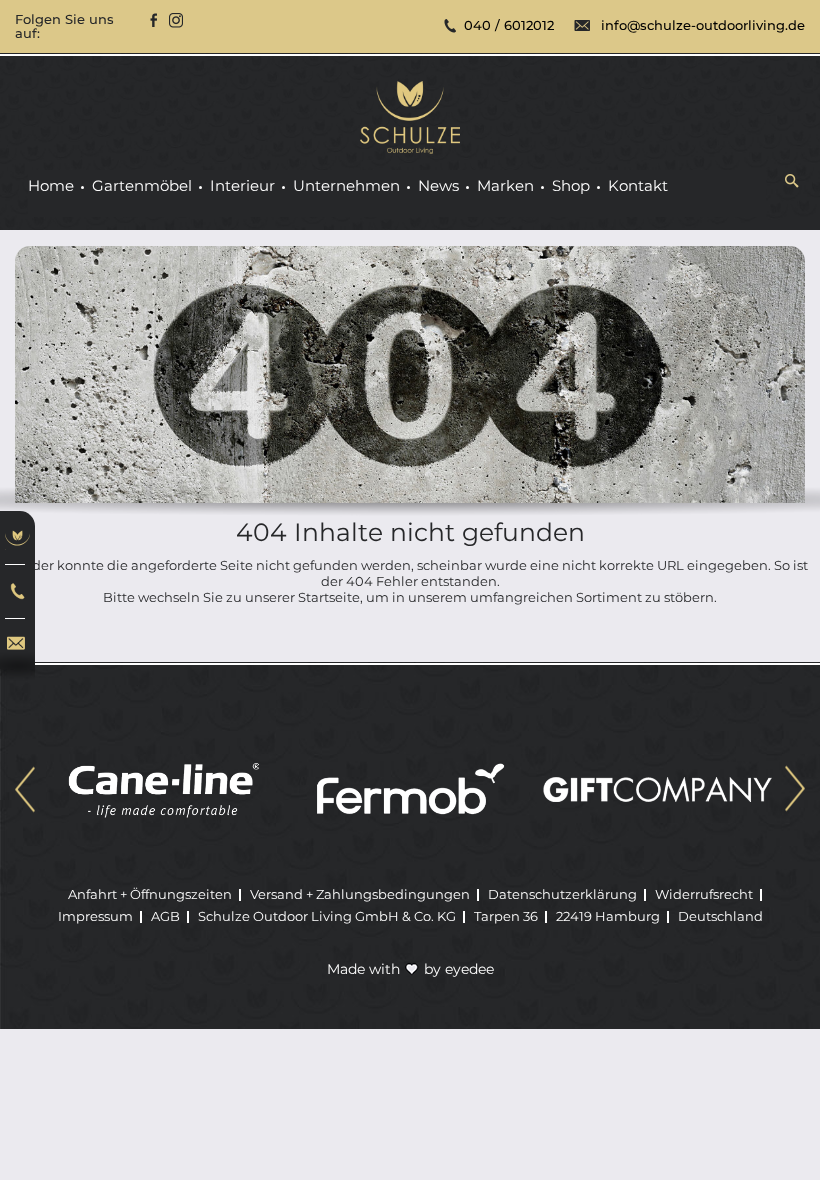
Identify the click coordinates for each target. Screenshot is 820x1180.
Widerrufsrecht (704, 894)
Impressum (95, 916)
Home (51, 186)
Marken (505, 186)
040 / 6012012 (509, 25)
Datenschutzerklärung (562, 894)
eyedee (469, 969)
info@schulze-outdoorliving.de (703, 25)
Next (795, 791)
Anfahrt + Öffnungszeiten (150, 894)
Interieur (242, 186)
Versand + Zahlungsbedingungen (360, 894)
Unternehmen (346, 186)
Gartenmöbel (142, 186)
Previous (25, 791)
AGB (165, 916)
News (438, 186)
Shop (571, 186)
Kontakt (638, 186)
